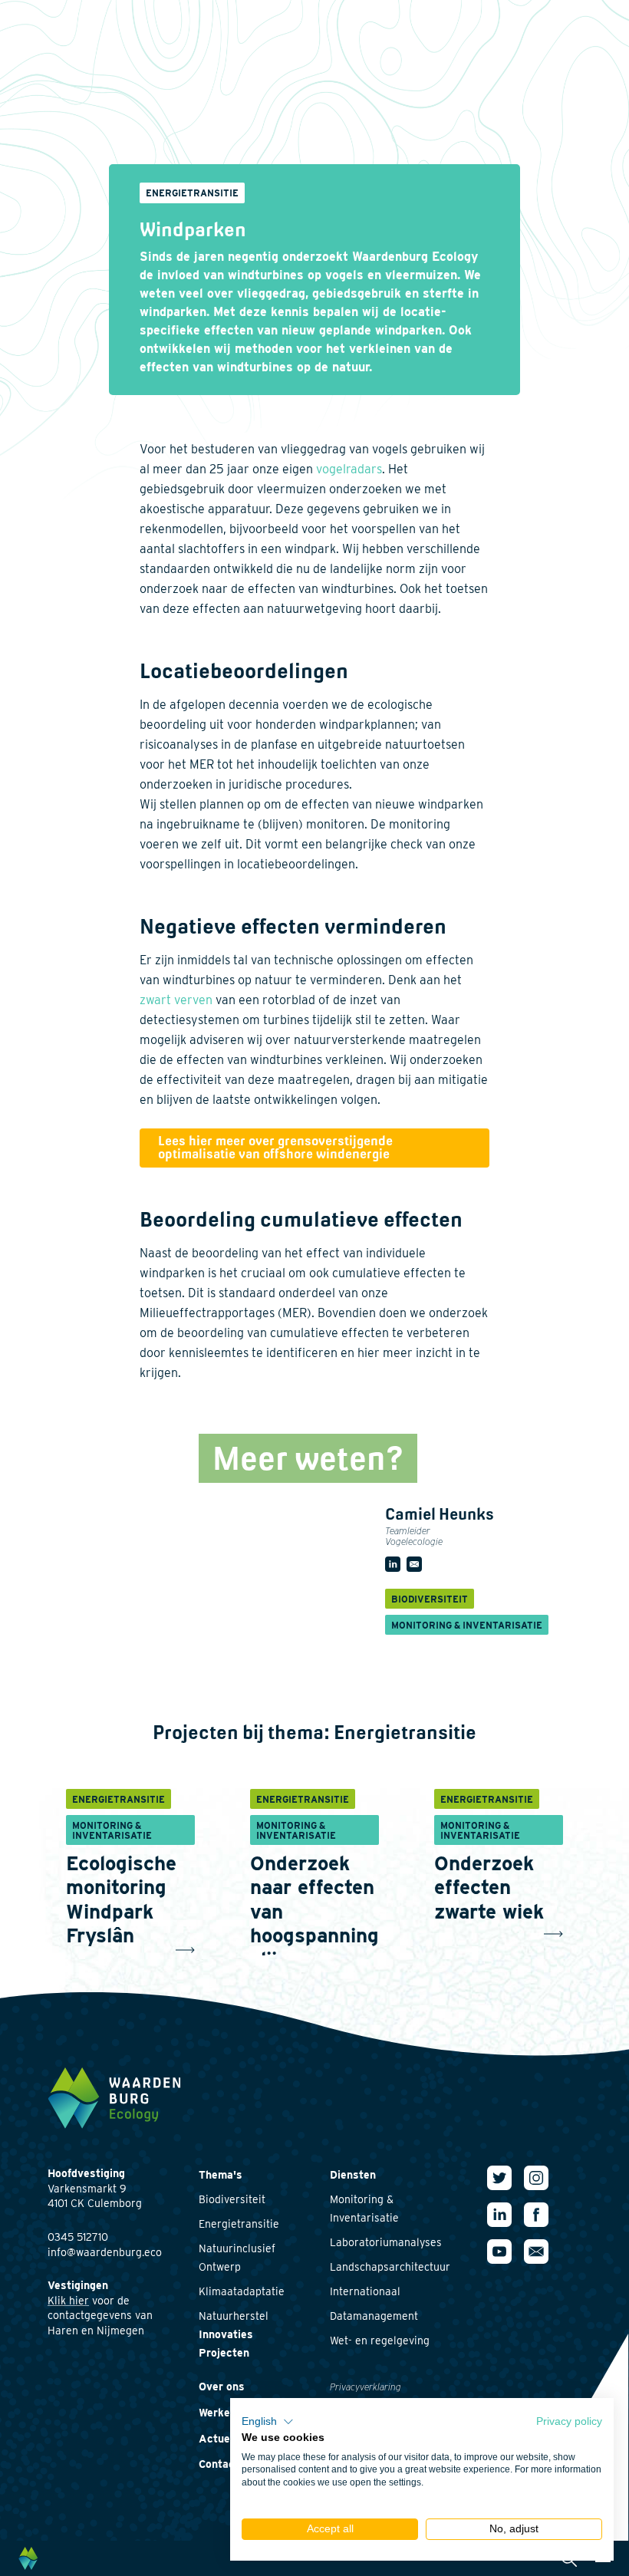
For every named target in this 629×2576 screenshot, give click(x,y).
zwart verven (176, 1000)
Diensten (353, 2175)
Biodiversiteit (232, 2199)
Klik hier (68, 2301)
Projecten (224, 2353)
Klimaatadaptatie (242, 2291)
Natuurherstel (234, 2316)
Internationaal (365, 2291)
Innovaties (226, 2334)
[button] (268, 2422)
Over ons (222, 2387)
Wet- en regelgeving (380, 2340)
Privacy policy (569, 2421)
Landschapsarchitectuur (390, 2267)
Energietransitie (239, 2224)
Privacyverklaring (366, 2387)
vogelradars (349, 469)
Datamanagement (374, 2316)
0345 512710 (78, 2237)
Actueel (219, 2439)
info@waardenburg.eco (105, 2252)
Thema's (221, 2175)
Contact (219, 2464)
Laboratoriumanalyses (386, 2242)
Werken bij (225, 2413)
